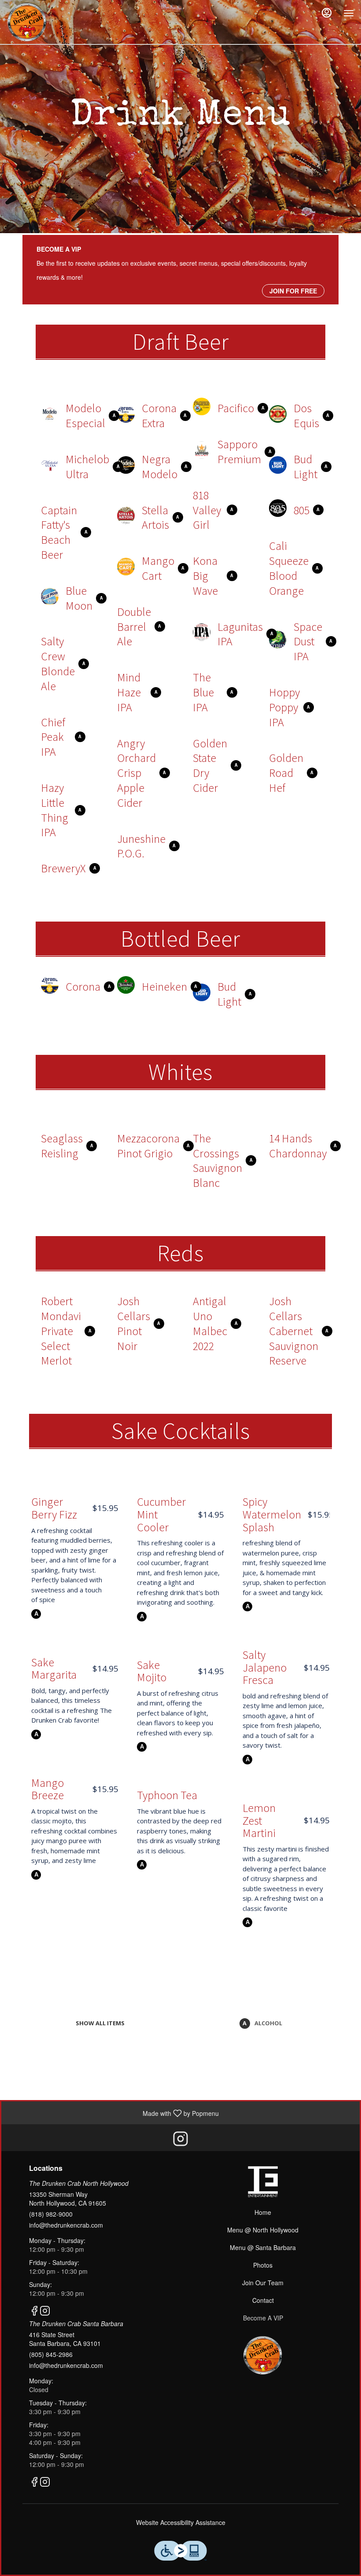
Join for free (293, 291)
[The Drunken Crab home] (29, 22)
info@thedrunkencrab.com (66, 2225)
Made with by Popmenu (113, 2112)
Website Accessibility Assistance (181, 2522)
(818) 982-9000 (51, 2214)
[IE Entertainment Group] (263, 2181)
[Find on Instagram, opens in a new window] (180, 2140)
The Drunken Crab (263, 2355)
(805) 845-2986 (51, 2354)
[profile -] (327, 13)
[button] (67, 414)
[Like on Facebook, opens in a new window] (34, 2311)
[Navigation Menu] (349, 13)
